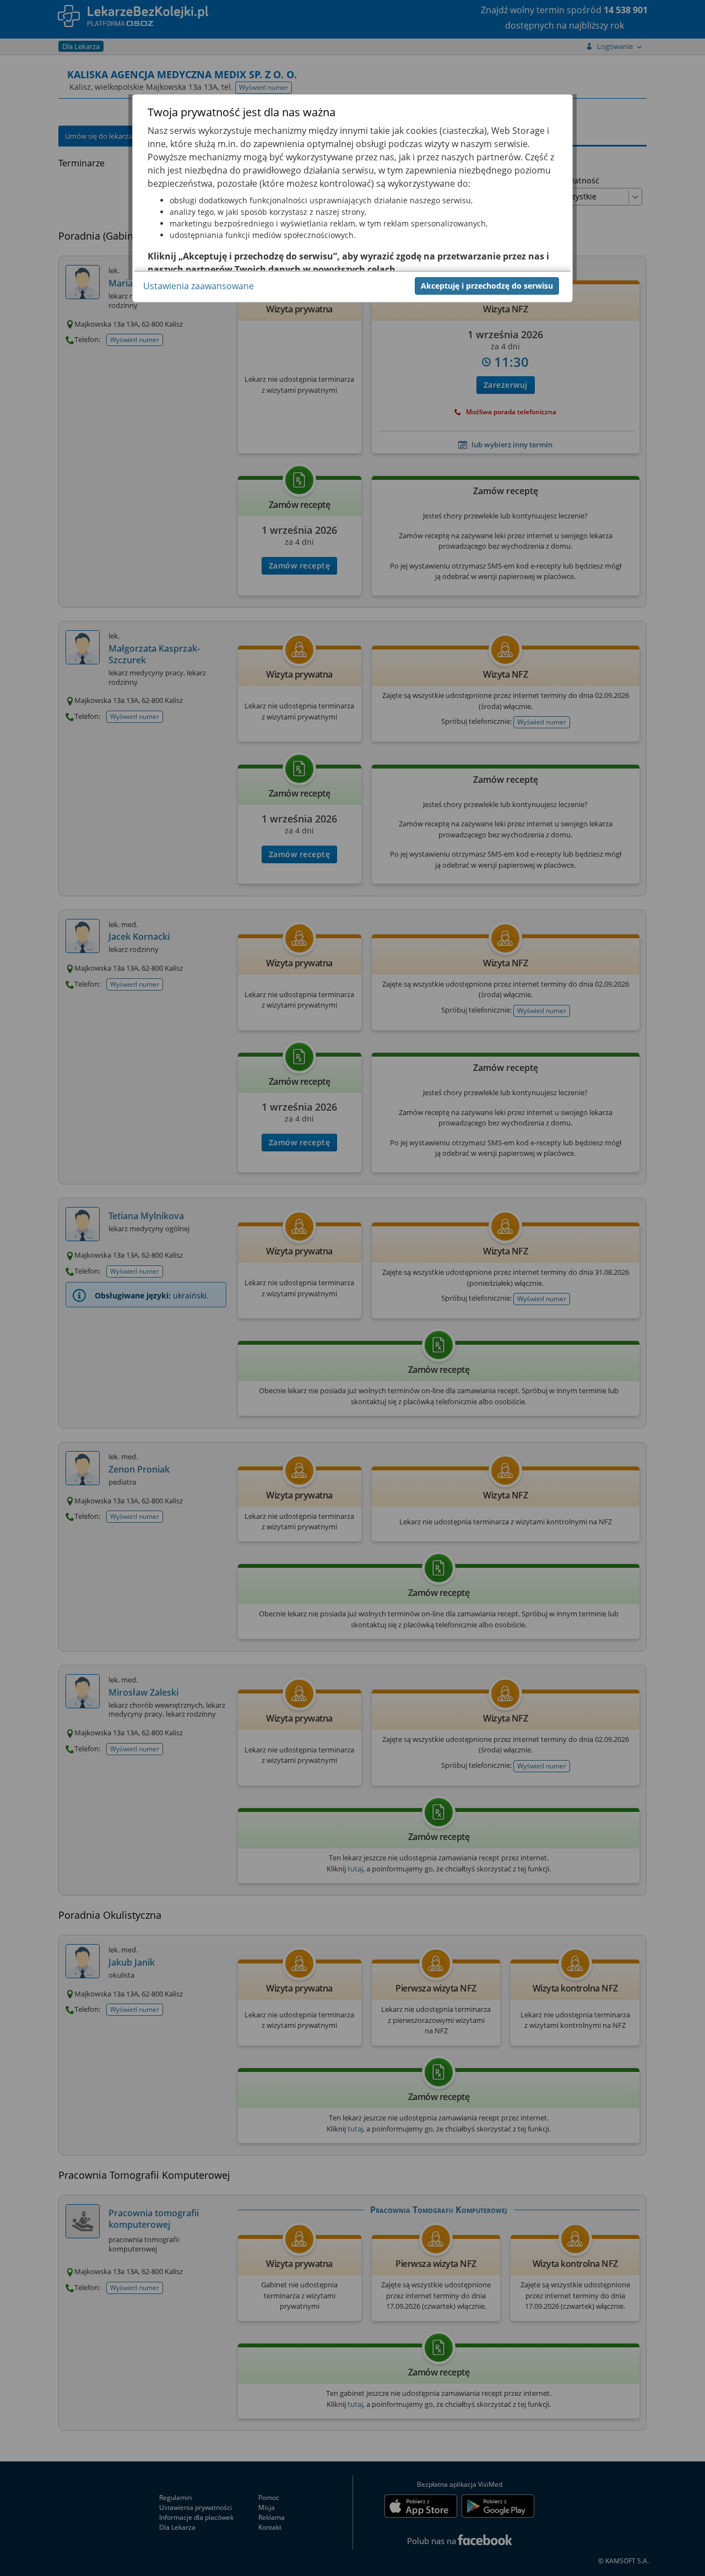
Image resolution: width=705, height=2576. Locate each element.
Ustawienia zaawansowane (199, 285)
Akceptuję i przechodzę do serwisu (487, 285)
